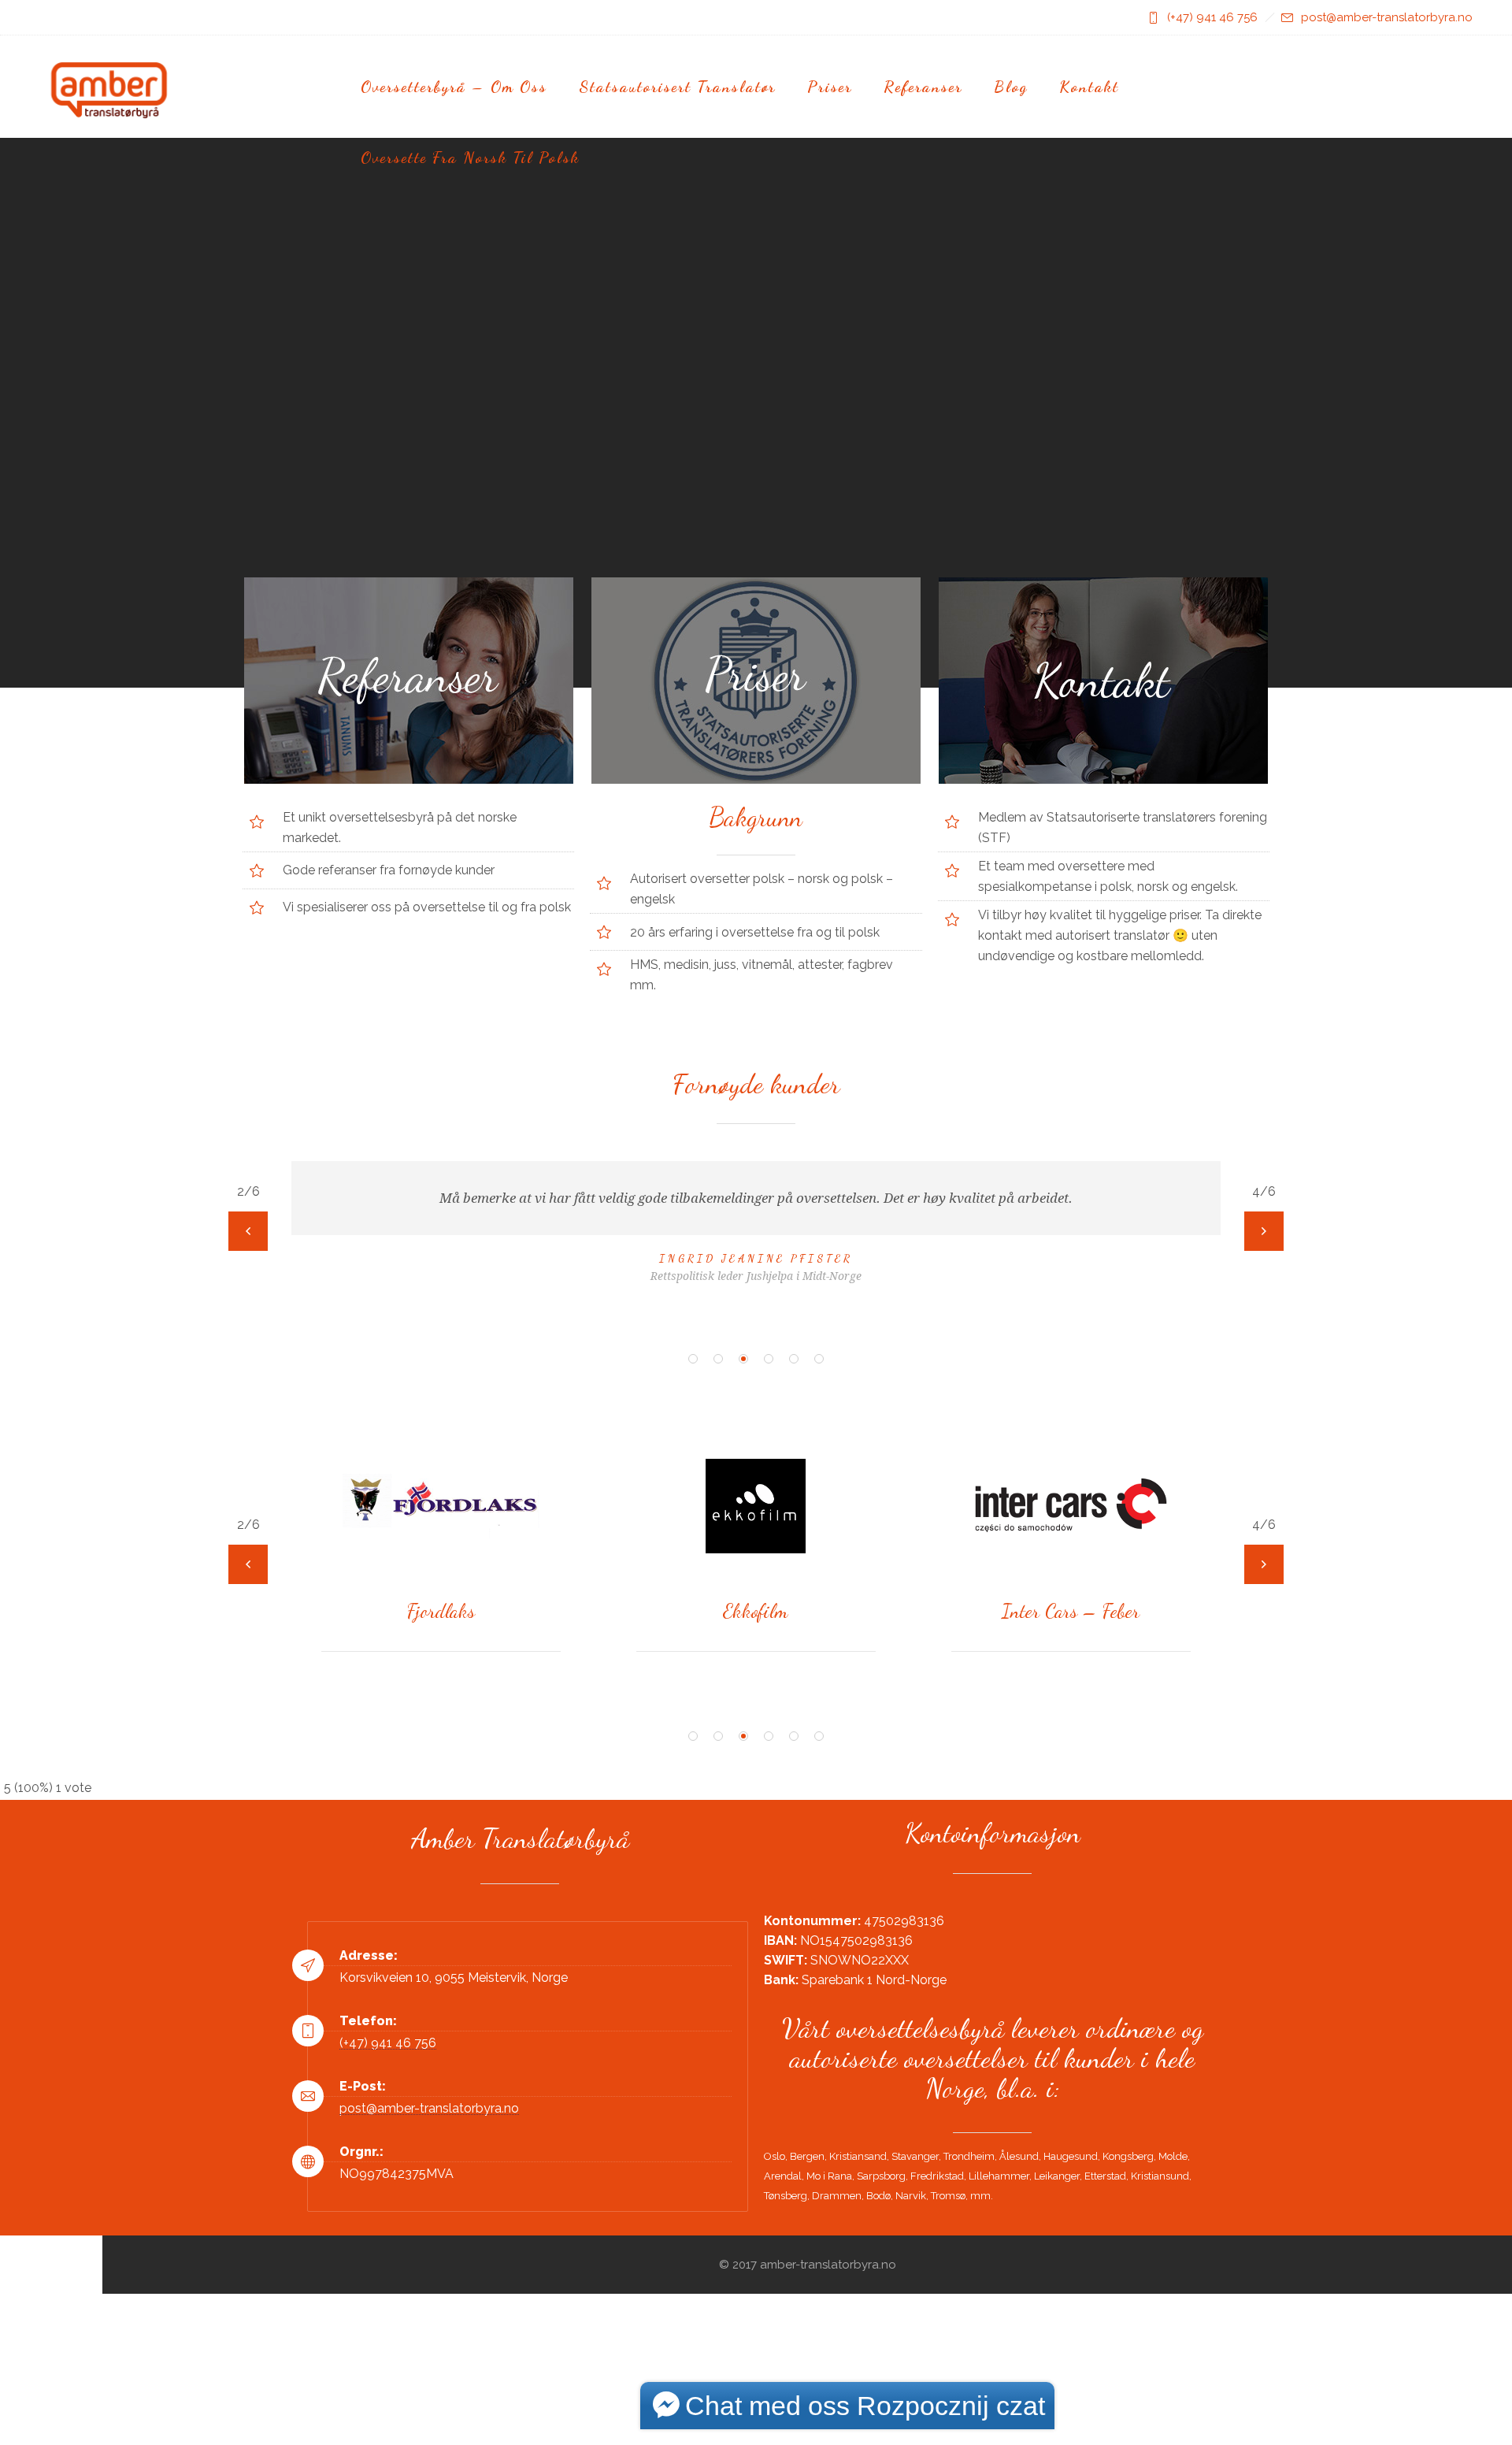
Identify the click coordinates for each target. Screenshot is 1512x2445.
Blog (1011, 87)
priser (1183, 915)
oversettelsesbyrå (382, 817)
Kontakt (1089, 87)
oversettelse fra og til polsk (800, 932)
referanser (347, 870)
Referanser (923, 87)
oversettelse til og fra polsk (493, 907)
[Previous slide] (248, 1231)
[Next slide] (1264, 1231)
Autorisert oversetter (690, 879)
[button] (693, 1359)
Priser (830, 87)
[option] (756, 1211)
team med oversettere (1059, 866)
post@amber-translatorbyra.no (1387, 17)
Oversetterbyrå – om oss (454, 87)
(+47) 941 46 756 (1212, 17)
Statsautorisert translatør (677, 87)
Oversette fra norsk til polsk (470, 158)
